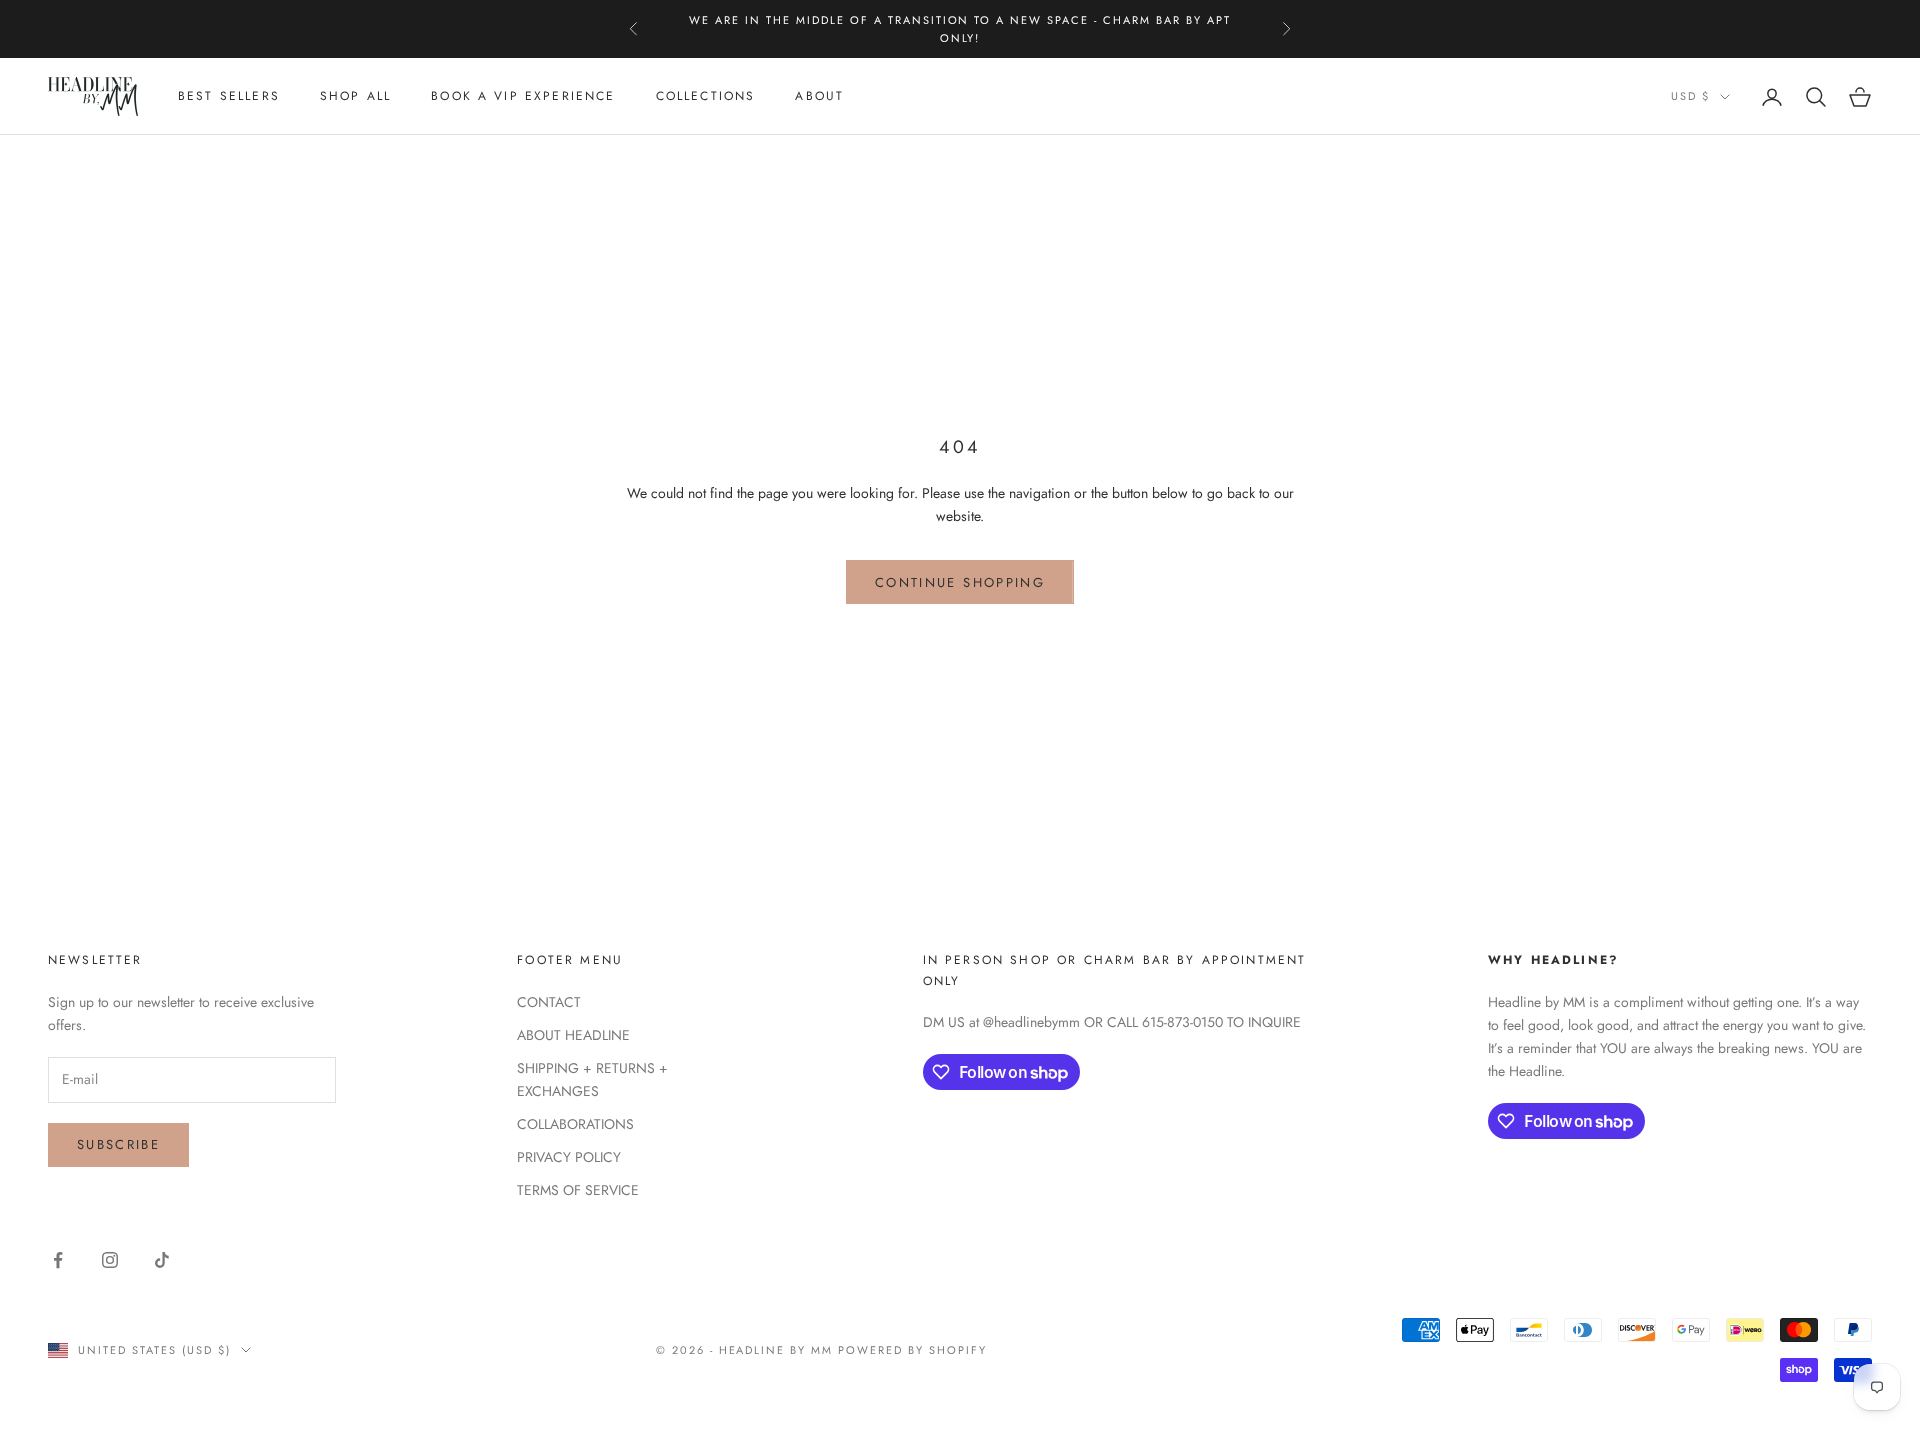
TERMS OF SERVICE (578, 1190)
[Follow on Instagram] (110, 1260)
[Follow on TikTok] (162, 1260)
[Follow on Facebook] (58, 1260)
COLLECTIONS (706, 97)
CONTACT (549, 1002)
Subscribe (118, 1144)
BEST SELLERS (229, 97)
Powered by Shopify (912, 1350)
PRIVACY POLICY (569, 1157)
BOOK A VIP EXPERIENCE (523, 97)
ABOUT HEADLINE (573, 1035)
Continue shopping (960, 582)
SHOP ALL (355, 97)
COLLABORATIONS (575, 1124)
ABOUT (819, 97)
